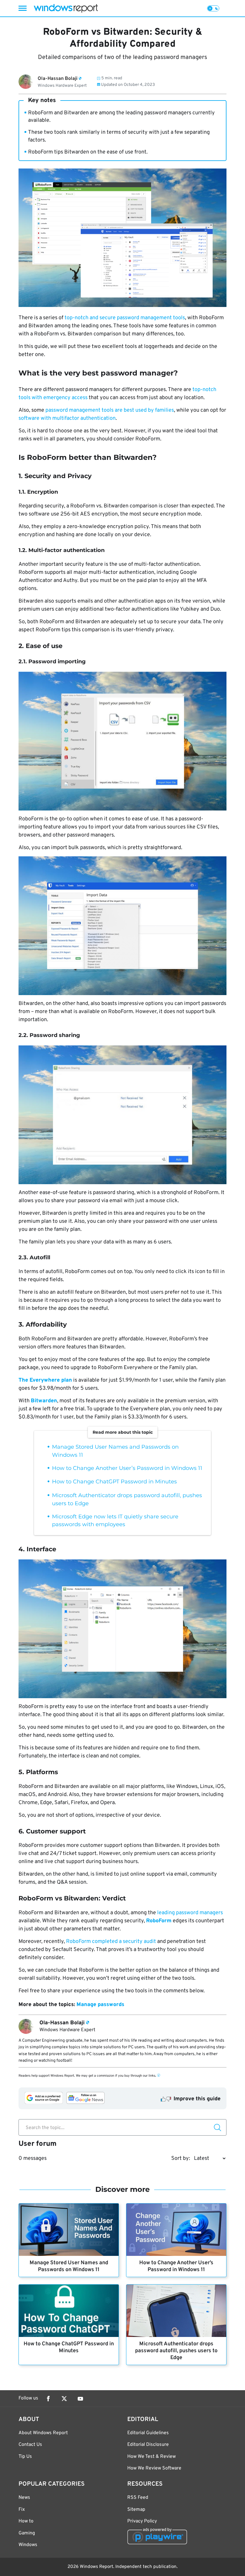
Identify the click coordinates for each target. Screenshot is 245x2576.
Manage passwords (100, 2005)
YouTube (80, 2399)
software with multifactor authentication (67, 418)
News (24, 2498)
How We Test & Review (151, 2457)
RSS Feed (138, 2498)
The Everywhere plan (45, 1380)
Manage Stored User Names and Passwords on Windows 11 (69, 2266)
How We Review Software (154, 2468)
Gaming (27, 2533)
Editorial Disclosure (148, 2445)
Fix (22, 2510)
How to (26, 2521)
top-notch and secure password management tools (125, 318)
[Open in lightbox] (122, 741)
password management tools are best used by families (110, 410)
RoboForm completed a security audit (111, 1942)
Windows (28, 2545)
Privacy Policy (142, 2521)
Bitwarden (44, 1401)
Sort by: (181, 2158)
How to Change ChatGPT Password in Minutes (114, 1482)
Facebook (48, 2399)
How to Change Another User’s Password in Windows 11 (127, 1468)
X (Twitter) (64, 2399)
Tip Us (25, 2457)
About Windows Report (43, 2433)
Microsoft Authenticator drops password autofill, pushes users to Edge (176, 2351)
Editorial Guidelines (148, 2433)
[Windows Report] (66, 8)
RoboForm (159, 1921)
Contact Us (30, 2445)
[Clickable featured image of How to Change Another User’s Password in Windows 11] (176, 2230)
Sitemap (136, 2510)
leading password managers (190, 1913)
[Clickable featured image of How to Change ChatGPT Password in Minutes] (69, 2311)
